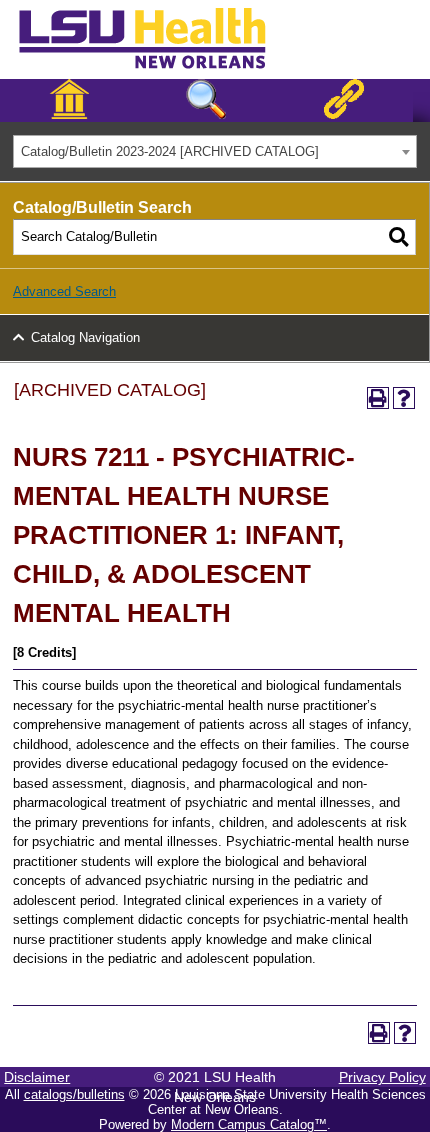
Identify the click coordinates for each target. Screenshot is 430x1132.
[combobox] (215, 151)
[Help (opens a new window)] (404, 398)
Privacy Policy (382, 1077)
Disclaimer (37, 1077)
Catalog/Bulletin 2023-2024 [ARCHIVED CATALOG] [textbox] (170, 151)
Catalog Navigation (85, 337)
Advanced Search (64, 291)
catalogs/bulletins (74, 1094)
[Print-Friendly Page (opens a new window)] (378, 398)
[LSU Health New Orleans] (158, 70)
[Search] (399, 237)
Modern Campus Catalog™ (249, 1124)
